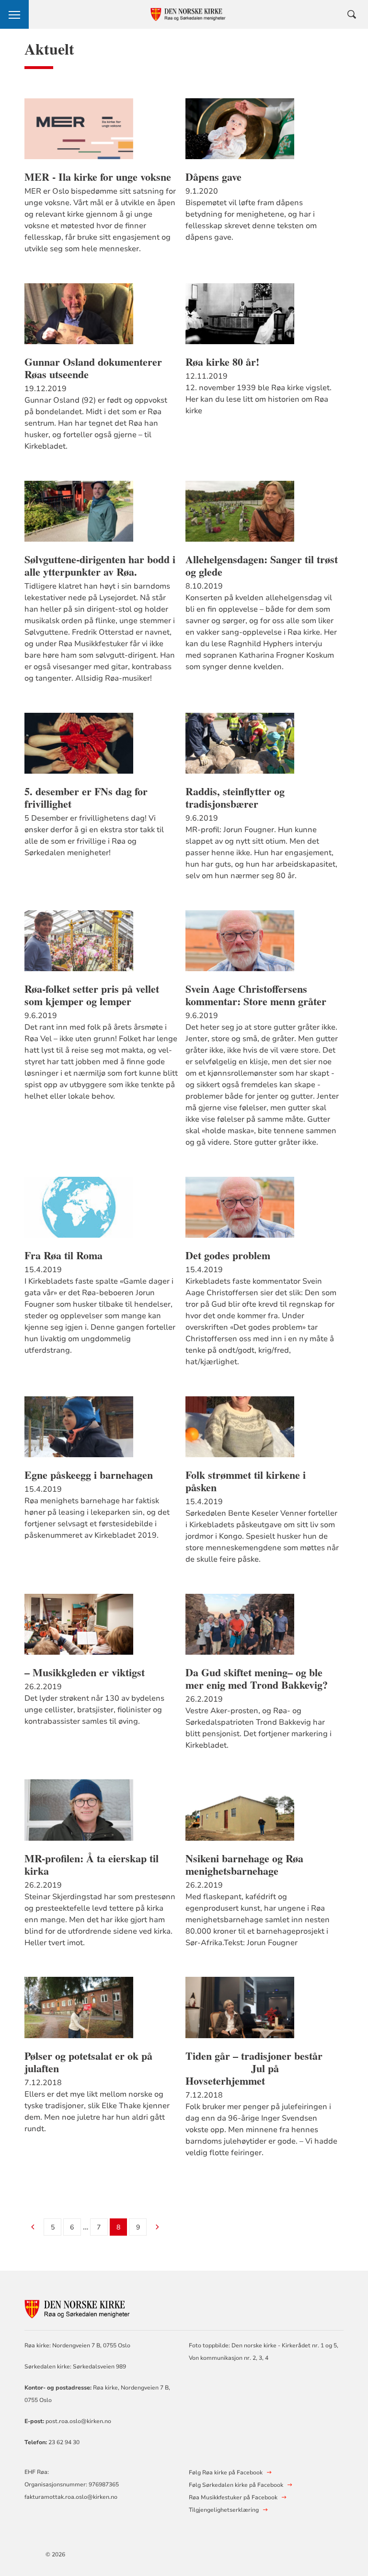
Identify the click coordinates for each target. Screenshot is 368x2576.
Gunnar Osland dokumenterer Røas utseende (93, 368)
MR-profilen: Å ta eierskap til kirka (92, 1865)
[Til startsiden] (77, 2308)
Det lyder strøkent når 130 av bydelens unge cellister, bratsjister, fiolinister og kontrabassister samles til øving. (94, 1710)
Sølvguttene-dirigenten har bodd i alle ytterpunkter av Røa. (100, 566)
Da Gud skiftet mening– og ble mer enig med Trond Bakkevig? (257, 1679)
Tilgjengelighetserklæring (224, 2510)
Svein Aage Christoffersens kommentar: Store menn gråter (256, 995)
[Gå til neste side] (157, 2228)
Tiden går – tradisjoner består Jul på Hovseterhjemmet (260, 2068)
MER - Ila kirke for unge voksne (98, 177)
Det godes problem (228, 1255)
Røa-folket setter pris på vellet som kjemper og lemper (92, 995)
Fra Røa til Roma (63, 1255)
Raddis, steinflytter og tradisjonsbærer (235, 798)
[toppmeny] (14, 14)
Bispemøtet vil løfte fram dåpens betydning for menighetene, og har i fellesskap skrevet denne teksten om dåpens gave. (251, 220)
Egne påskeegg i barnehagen (89, 1475)
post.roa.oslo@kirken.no (79, 2421)
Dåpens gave (213, 177)
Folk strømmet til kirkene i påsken (246, 1481)
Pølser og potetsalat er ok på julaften (88, 2062)
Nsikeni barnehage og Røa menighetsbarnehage (244, 1865)
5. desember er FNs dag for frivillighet (86, 798)
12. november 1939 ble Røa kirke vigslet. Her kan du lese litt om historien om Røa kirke (259, 399)
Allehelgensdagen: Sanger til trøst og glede (262, 566)
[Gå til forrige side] (33, 2228)
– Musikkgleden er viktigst (85, 1672)
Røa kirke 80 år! (222, 362)
